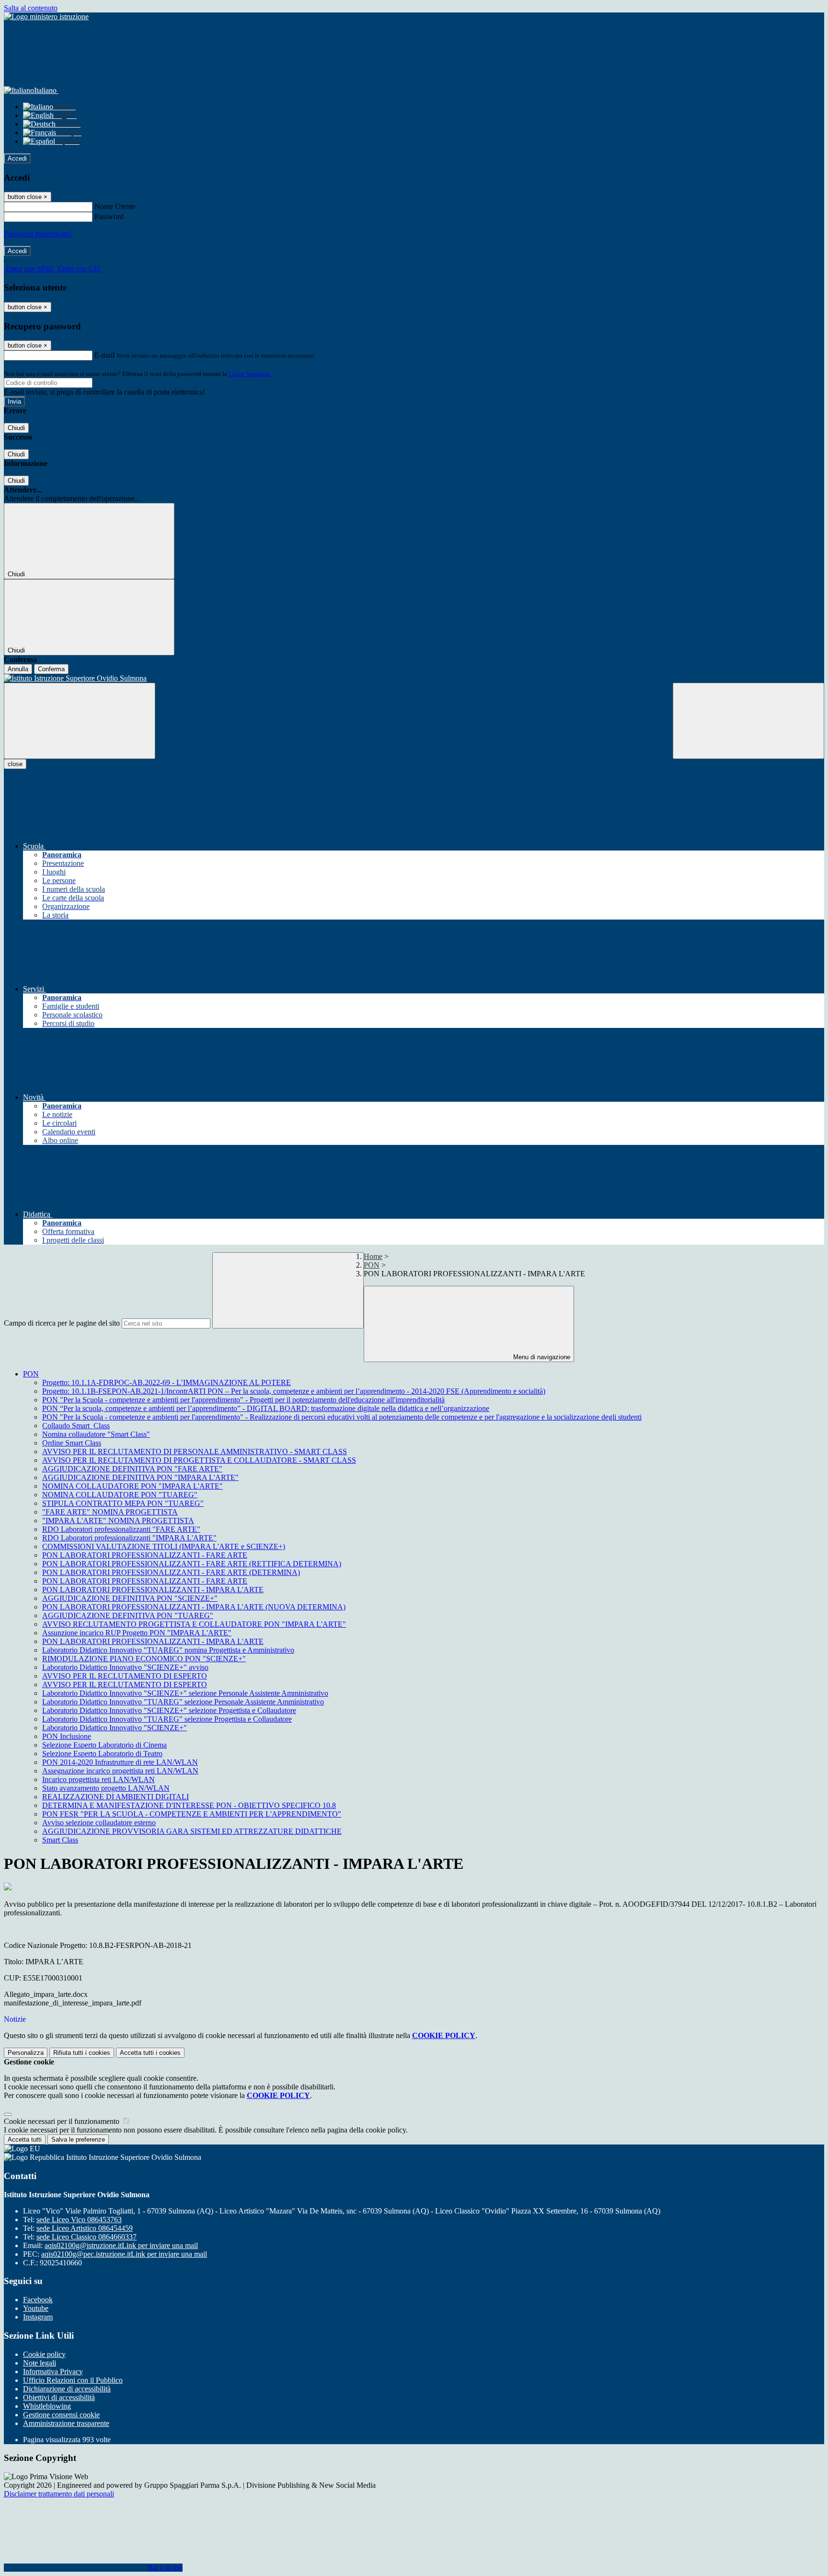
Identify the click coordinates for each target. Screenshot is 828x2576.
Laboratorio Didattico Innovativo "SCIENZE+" (115, 1728)
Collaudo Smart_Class (76, 1426)
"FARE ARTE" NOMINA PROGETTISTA (110, 1512)
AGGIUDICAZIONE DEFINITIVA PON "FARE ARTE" (132, 1469)
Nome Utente (115, 206)
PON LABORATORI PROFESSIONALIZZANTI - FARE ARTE (145, 1555)
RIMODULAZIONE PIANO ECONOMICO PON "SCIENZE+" (144, 1659)
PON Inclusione (67, 1736)
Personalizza (26, 2053)
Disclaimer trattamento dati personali (59, 2494)
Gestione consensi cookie (61, 2415)
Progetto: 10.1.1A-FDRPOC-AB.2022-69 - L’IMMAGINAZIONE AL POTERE (167, 1382)
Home (373, 1256)
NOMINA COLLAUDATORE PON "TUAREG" (120, 1495)
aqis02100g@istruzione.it (121, 2245)
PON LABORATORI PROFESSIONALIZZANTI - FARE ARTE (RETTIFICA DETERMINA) (192, 1564)
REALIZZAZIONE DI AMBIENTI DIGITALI (115, 1797)
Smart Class (60, 1840)
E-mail (104, 355)
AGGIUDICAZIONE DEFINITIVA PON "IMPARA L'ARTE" (140, 1477)
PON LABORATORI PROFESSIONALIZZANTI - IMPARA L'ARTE (153, 1590)
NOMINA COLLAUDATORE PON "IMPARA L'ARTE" (132, 1486)
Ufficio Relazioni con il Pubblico (73, 2380)
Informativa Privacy (53, 2372)
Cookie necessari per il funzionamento (63, 2121)
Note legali (40, 2363)
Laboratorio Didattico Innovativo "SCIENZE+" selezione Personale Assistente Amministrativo (185, 1693)
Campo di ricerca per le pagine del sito (62, 1323)
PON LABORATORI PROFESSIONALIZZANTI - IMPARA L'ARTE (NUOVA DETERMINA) (194, 1607)
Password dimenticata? (38, 234)
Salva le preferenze (78, 2139)
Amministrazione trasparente (66, 2423)
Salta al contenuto (31, 8)
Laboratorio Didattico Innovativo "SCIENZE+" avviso (125, 1667)
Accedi (17, 158)
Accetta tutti (150, 2053)
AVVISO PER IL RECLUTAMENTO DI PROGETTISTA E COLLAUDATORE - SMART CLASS (199, 1460)
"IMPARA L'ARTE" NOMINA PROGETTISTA (118, 1521)
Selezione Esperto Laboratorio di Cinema (104, 1745)
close (15, 764)
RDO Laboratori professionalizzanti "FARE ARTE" (121, 1529)
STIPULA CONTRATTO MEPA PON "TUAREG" (123, 1503)
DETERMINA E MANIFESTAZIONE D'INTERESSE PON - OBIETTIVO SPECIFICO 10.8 (189, 1805)
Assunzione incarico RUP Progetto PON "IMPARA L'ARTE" (137, 1633)
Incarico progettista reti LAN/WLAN (98, 1779)
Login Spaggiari (250, 374)
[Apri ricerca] (748, 721)
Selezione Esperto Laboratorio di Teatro (102, 1754)
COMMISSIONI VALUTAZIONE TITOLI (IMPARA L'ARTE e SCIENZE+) (164, 1546)
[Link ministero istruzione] (46, 17)
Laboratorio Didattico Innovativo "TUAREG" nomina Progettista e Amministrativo (168, 1650)
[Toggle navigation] (80, 721)
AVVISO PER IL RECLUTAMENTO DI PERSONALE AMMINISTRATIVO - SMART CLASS (195, 1451)
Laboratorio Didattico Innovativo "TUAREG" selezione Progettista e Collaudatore (167, 1719)
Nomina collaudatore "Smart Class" (96, 1434)
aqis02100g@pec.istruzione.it (124, 2254)
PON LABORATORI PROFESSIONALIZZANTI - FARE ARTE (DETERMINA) (171, 1572)
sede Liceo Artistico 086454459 (85, 2228)
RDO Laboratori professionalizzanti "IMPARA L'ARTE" (129, 1538)
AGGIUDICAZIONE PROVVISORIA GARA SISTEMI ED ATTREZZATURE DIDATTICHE (192, 1831)
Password (109, 216)
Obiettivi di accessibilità (59, 2397)
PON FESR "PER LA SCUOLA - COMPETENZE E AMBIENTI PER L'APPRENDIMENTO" (192, 1814)
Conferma (51, 669)
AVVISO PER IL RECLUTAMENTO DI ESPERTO (125, 1676)
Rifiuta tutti (82, 2053)
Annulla (18, 669)
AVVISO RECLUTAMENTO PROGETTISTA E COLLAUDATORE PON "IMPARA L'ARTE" (194, 1624)
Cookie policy (44, 2354)
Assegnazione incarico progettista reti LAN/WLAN (120, 1771)
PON (372, 1265)
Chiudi (16, 428)
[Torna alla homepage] (414, 678)
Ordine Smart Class (72, 1443)
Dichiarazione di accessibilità (67, 2389)
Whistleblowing (47, 2406)
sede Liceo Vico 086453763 (79, 2220)
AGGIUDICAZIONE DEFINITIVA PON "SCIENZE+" (130, 1598)
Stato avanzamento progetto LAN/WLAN (106, 1788)
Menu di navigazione (541, 1357)
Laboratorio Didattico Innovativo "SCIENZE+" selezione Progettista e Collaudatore (169, 1710)
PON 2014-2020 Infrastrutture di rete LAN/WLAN (120, 1762)
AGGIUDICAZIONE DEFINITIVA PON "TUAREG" (128, 1615)
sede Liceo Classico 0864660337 (86, 2237)
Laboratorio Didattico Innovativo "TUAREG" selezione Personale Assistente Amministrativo (183, 1702)
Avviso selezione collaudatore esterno (99, 1823)
